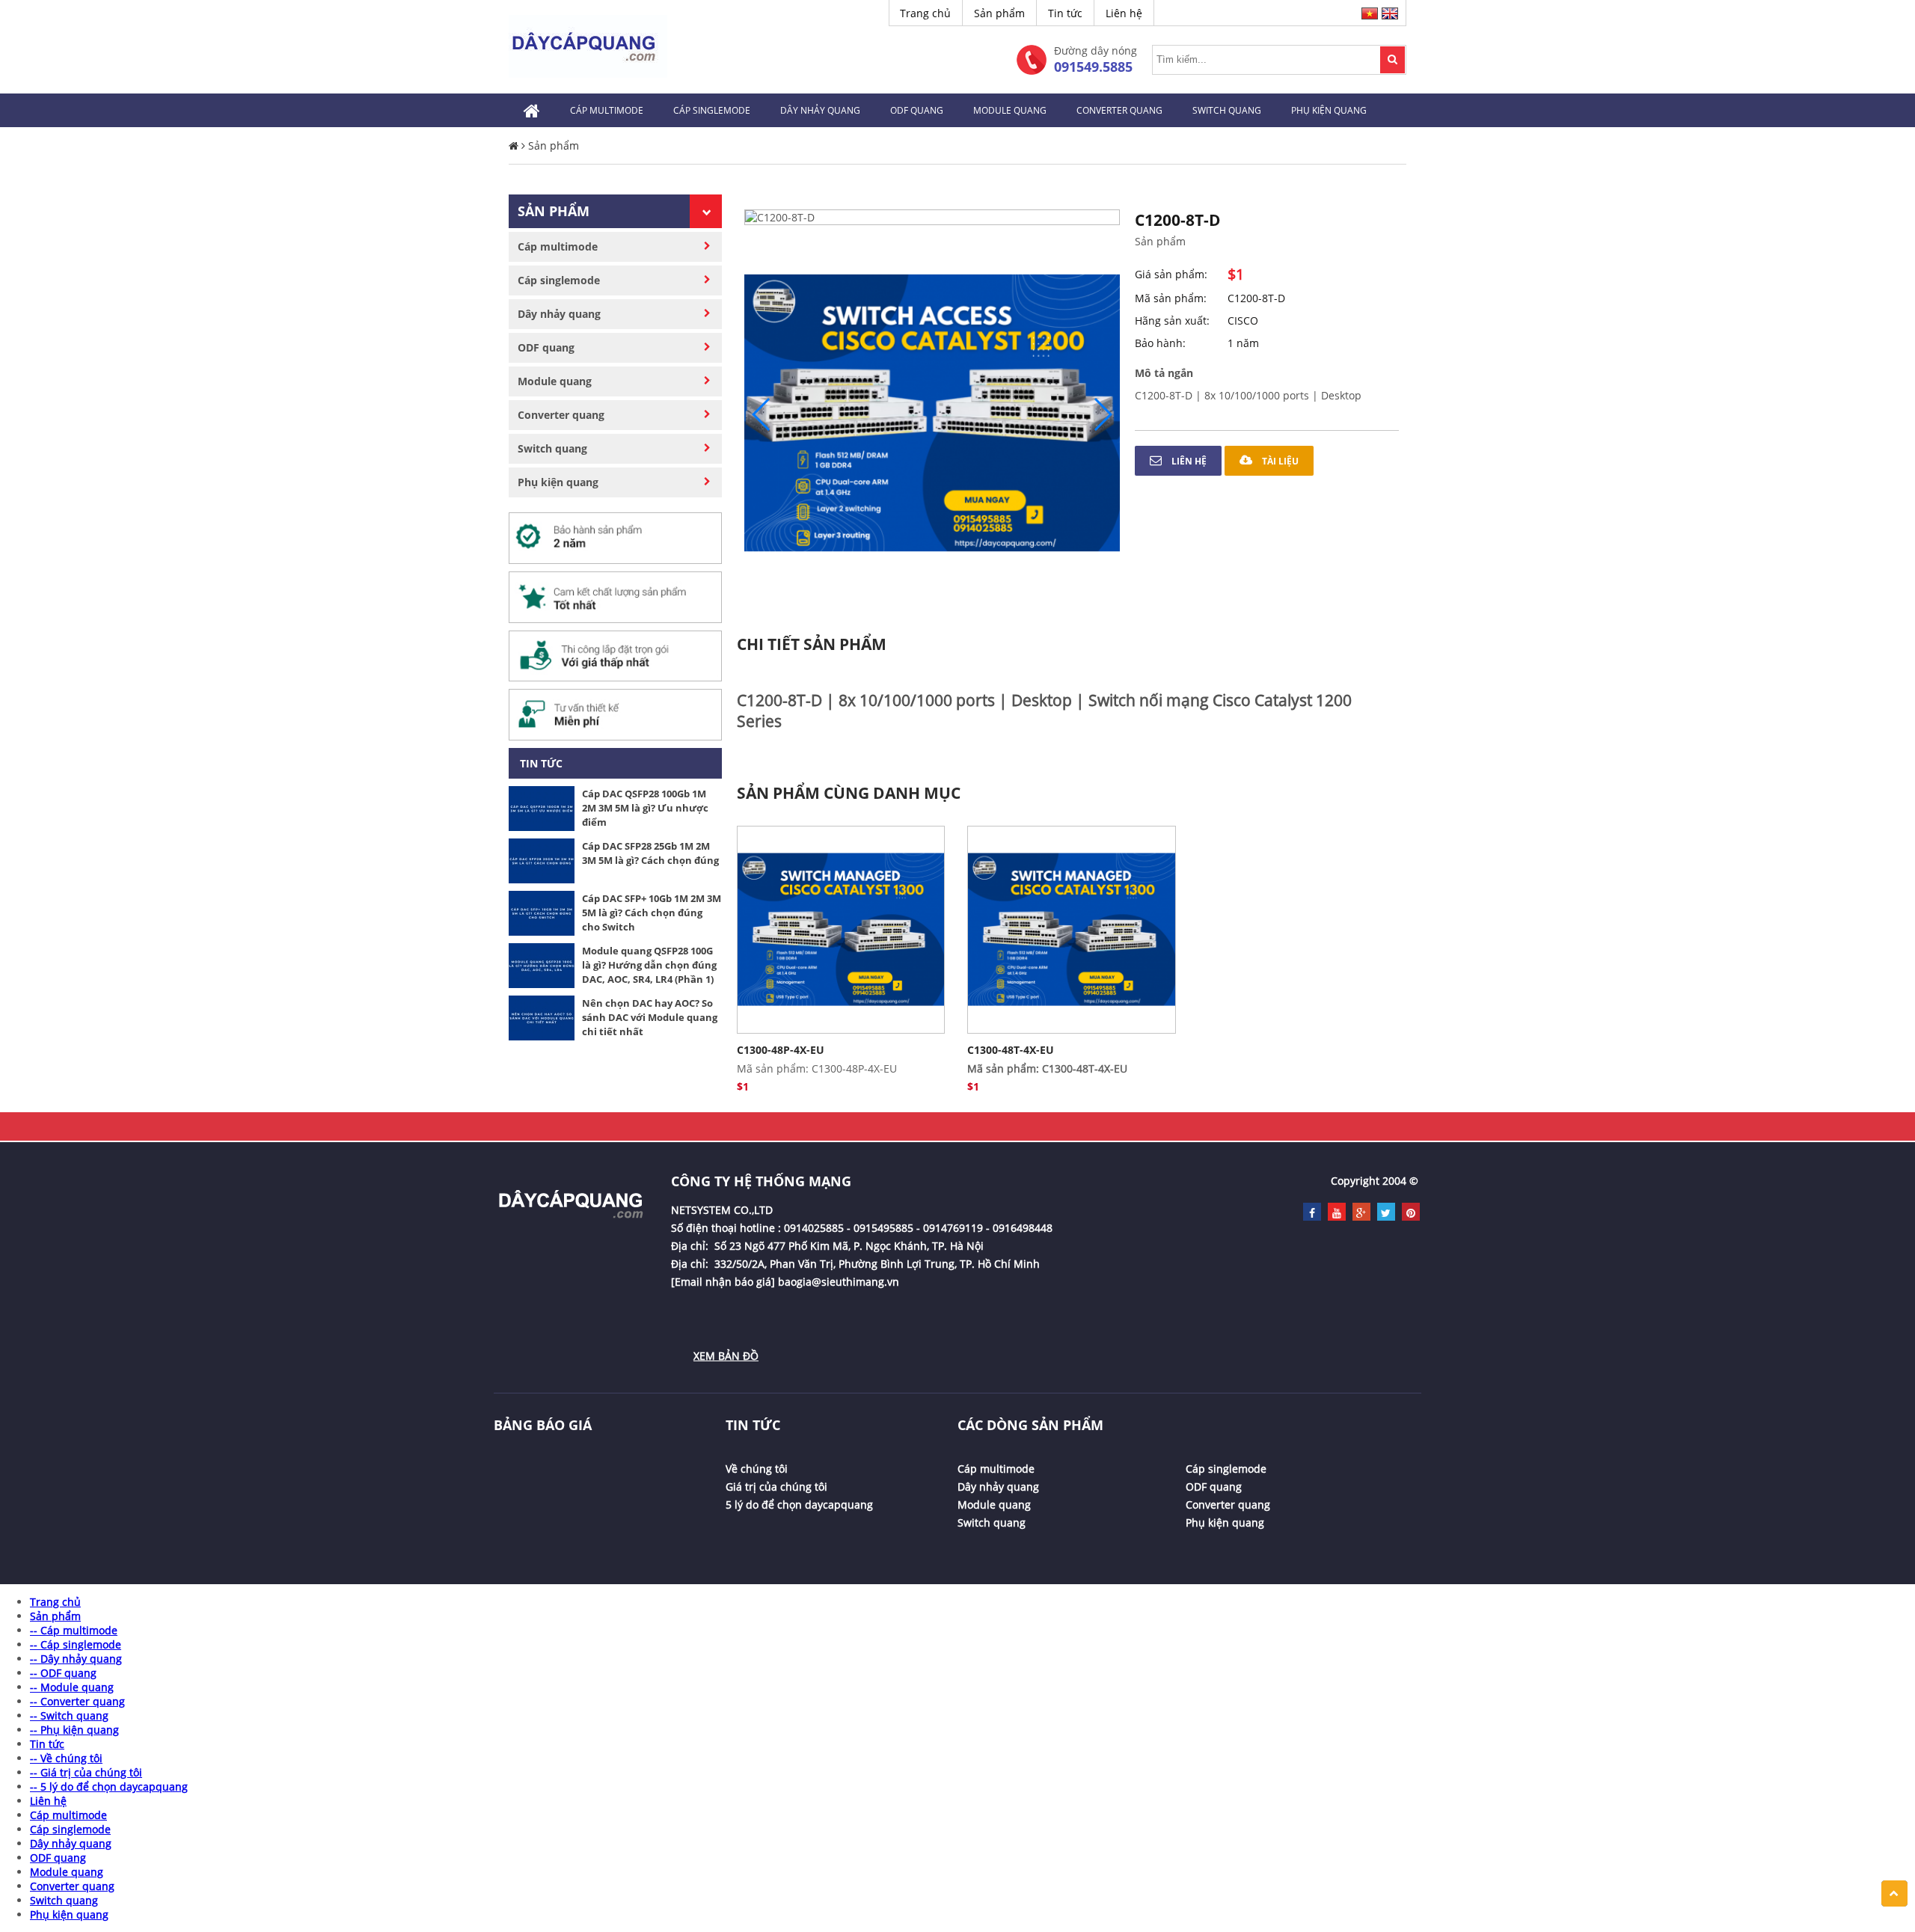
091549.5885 (1093, 67)
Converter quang (1119, 110)
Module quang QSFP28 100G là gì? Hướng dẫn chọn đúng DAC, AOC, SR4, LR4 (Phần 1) (649, 965)
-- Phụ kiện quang (74, 1730)
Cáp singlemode (712, 110)
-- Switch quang (69, 1715)
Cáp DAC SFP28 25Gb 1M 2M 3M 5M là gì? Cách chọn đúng (650, 853)
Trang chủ (925, 13)
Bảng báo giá (543, 1425)
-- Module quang (72, 1687)
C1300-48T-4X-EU (1011, 1050)
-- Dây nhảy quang (76, 1659)
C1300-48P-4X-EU (781, 1050)
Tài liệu (1279, 461)
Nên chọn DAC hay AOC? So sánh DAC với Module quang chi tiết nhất (650, 1017)
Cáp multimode (607, 110)
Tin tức (1065, 13)
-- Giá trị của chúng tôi (86, 1772)
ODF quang (917, 110)
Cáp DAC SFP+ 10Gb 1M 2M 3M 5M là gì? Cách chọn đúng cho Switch (652, 913)
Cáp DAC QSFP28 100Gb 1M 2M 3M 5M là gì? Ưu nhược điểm (645, 808)
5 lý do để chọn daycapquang (799, 1505)
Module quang (1010, 110)
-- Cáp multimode (74, 1630)
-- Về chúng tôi (66, 1758)
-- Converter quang (77, 1701)
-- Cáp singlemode (76, 1644)
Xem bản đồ (726, 1356)
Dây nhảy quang (820, 110)
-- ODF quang (63, 1673)
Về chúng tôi (757, 1469)
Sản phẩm (999, 13)
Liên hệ (1124, 13)
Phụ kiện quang (1329, 110)
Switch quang (1227, 110)
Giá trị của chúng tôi (776, 1487)
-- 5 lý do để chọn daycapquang (109, 1787)
